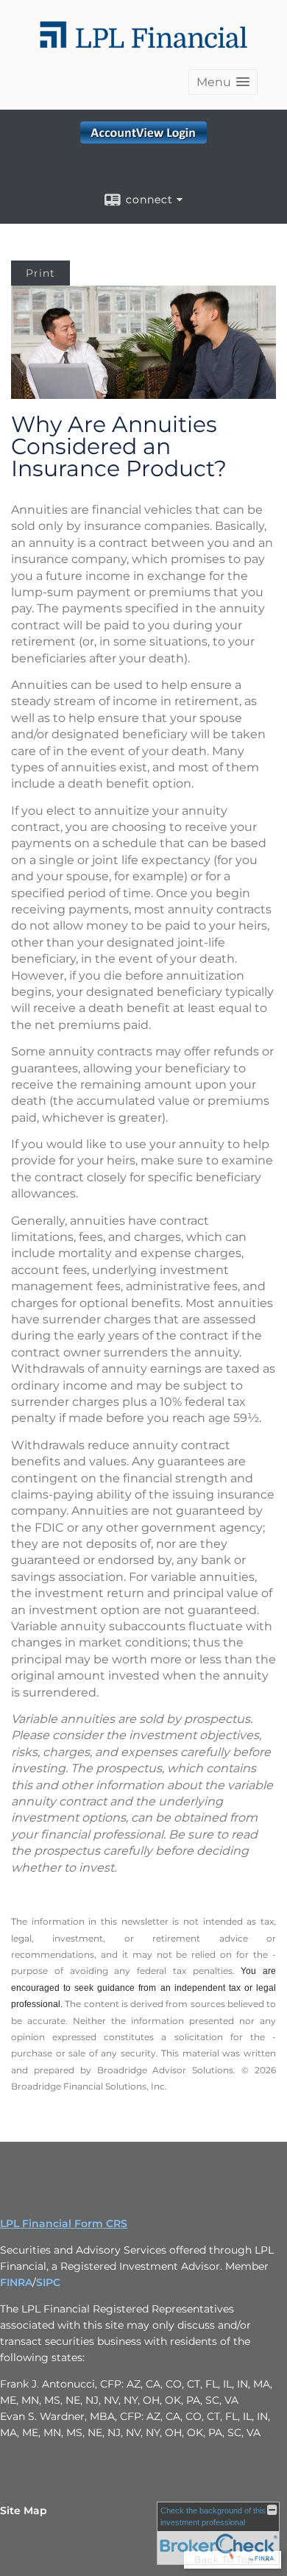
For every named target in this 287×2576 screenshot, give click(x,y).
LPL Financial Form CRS (64, 2223)
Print (40, 273)
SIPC (48, 2282)
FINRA (16, 2282)
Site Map (24, 2510)
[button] (223, 82)
